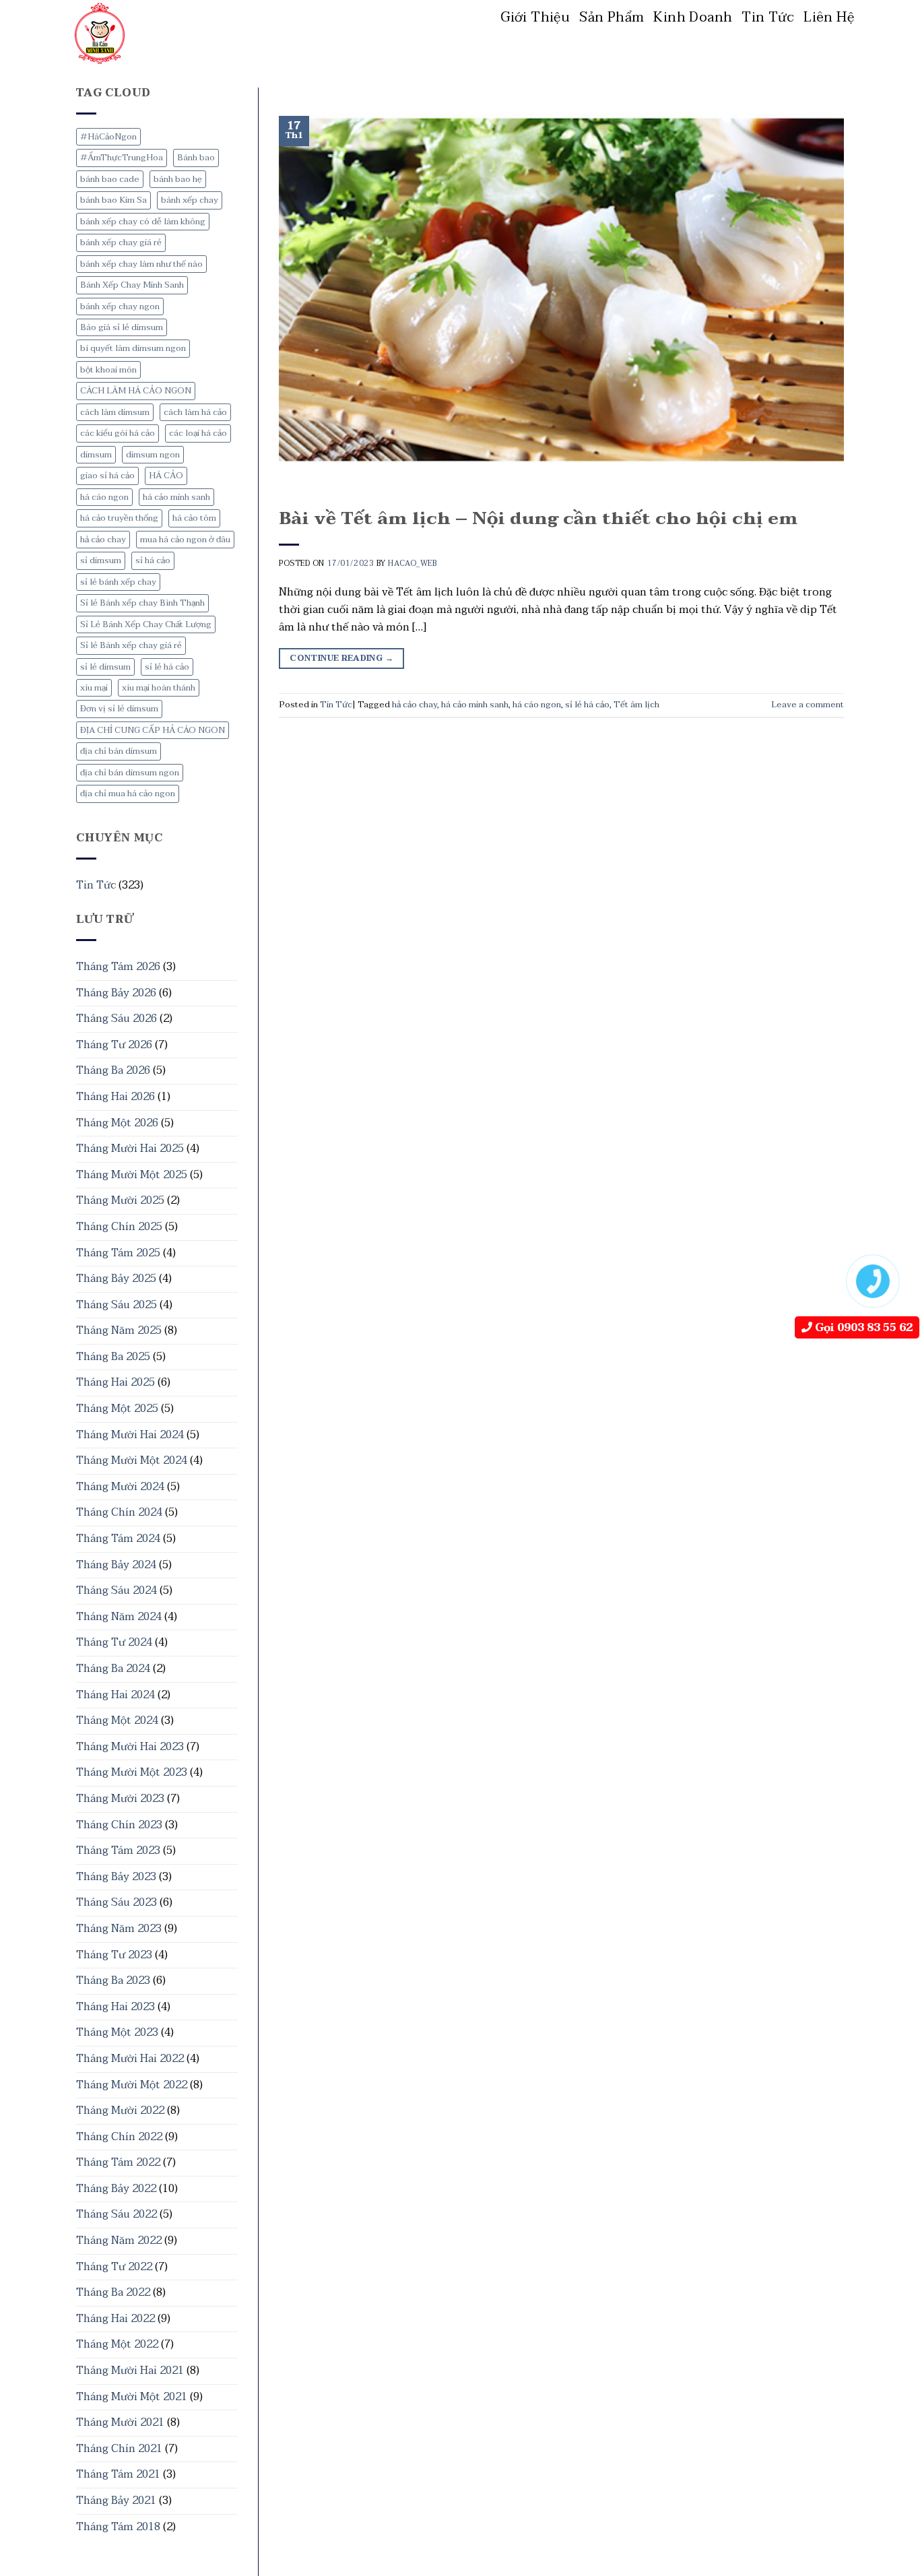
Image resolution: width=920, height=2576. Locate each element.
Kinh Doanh (693, 18)
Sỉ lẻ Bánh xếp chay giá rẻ (131, 645)
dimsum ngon (153, 455)
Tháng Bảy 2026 (116, 993)
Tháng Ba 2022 (113, 2292)
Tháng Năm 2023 (119, 1929)
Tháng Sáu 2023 (117, 1902)
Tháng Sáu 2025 (117, 1305)
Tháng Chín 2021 (119, 2449)
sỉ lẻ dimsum (105, 667)
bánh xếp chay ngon (120, 307)
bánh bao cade (110, 179)
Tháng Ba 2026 (113, 1070)
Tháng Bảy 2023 (116, 1877)
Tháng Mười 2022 (120, 2111)
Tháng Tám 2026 (118, 967)
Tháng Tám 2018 (118, 2527)
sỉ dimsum (101, 560)
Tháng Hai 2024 (116, 1695)
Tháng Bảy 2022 (116, 2189)
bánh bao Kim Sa (113, 200)
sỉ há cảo (153, 560)
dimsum (96, 455)
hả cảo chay (103, 540)
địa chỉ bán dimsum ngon (130, 773)
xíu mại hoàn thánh (159, 688)
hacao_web (412, 563)
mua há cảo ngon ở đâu (185, 540)
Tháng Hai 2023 (116, 2007)
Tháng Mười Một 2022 (132, 2085)
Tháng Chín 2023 (119, 1825)
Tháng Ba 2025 (113, 1357)
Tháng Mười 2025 (120, 1200)
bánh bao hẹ (178, 179)
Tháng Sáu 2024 (117, 1590)
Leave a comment (808, 705)
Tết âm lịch (636, 705)
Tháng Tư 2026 (114, 1045)
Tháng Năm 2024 (119, 1617)
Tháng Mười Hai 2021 (130, 2371)
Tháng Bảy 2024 (116, 1565)
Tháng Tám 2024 (118, 1539)
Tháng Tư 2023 (114, 1955)
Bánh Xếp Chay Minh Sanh (132, 285)
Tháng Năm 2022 (119, 2241)
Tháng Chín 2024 (119, 1512)
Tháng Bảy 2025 (116, 1279)
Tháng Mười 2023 (120, 1799)
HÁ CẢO (166, 476)
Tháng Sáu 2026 (117, 1019)
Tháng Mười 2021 (120, 2422)
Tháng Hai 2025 (116, 1382)
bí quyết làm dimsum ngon (133, 348)
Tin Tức (768, 18)
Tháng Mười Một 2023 (132, 1772)
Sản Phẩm (612, 18)
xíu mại (94, 688)
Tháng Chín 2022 (119, 2137)
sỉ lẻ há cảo (167, 667)
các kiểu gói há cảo (118, 433)
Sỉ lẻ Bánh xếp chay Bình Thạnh (142, 603)
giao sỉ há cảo (107, 476)
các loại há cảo (198, 433)
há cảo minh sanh (176, 497)
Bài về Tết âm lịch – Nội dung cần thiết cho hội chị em (538, 519)
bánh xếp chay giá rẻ (121, 243)
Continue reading (341, 658)
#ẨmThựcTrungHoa (122, 158)
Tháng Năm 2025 (119, 1330)
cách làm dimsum (115, 412)
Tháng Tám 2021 (118, 2474)
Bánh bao (196, 158)
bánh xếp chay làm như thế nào (141, 264)
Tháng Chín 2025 (119, 1227)
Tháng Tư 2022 (114, 2267)
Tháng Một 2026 (117, 1123)
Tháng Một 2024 (117, 1720)
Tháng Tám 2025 (118, 1253)
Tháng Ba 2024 (113, 1669)
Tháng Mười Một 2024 (132, 1460)
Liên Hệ (829, 18)
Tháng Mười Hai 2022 (130, 2059)
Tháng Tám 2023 (118, 1850)
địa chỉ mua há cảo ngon (128, 794)
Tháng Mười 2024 (120, 1487)
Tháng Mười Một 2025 (132, 1175)
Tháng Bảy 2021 (116, 2501)
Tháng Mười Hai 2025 (130, 1149)
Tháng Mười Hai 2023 (130, 1747)
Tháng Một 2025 (117, 1409)
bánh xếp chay (190, 200)
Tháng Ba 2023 (113, 1981)
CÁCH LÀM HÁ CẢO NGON (136, 391)
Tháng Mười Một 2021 (132, 2397)
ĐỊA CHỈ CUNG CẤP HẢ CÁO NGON (153, 730)
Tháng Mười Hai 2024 (130, 1435)
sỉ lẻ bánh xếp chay (118, 582)
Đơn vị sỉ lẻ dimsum (119, 709)
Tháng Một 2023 (117, 2032)
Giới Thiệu (535, 18)
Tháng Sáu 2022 (117, 2214)
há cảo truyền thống (119, 518)
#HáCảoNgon (108, 137)
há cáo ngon (104, 497)
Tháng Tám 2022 (118, 2162)
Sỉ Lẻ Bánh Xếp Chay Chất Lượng (146, 624)
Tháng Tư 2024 (114, 1642)
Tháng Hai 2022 (116, 2319)
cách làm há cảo (195, 412)
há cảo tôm (194, 518)
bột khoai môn (108, 370)
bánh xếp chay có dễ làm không (143, 222)
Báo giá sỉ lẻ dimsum (122, 327)
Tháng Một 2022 (117, 2344)
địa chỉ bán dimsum (119, 751)
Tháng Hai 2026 (116, 1097)
